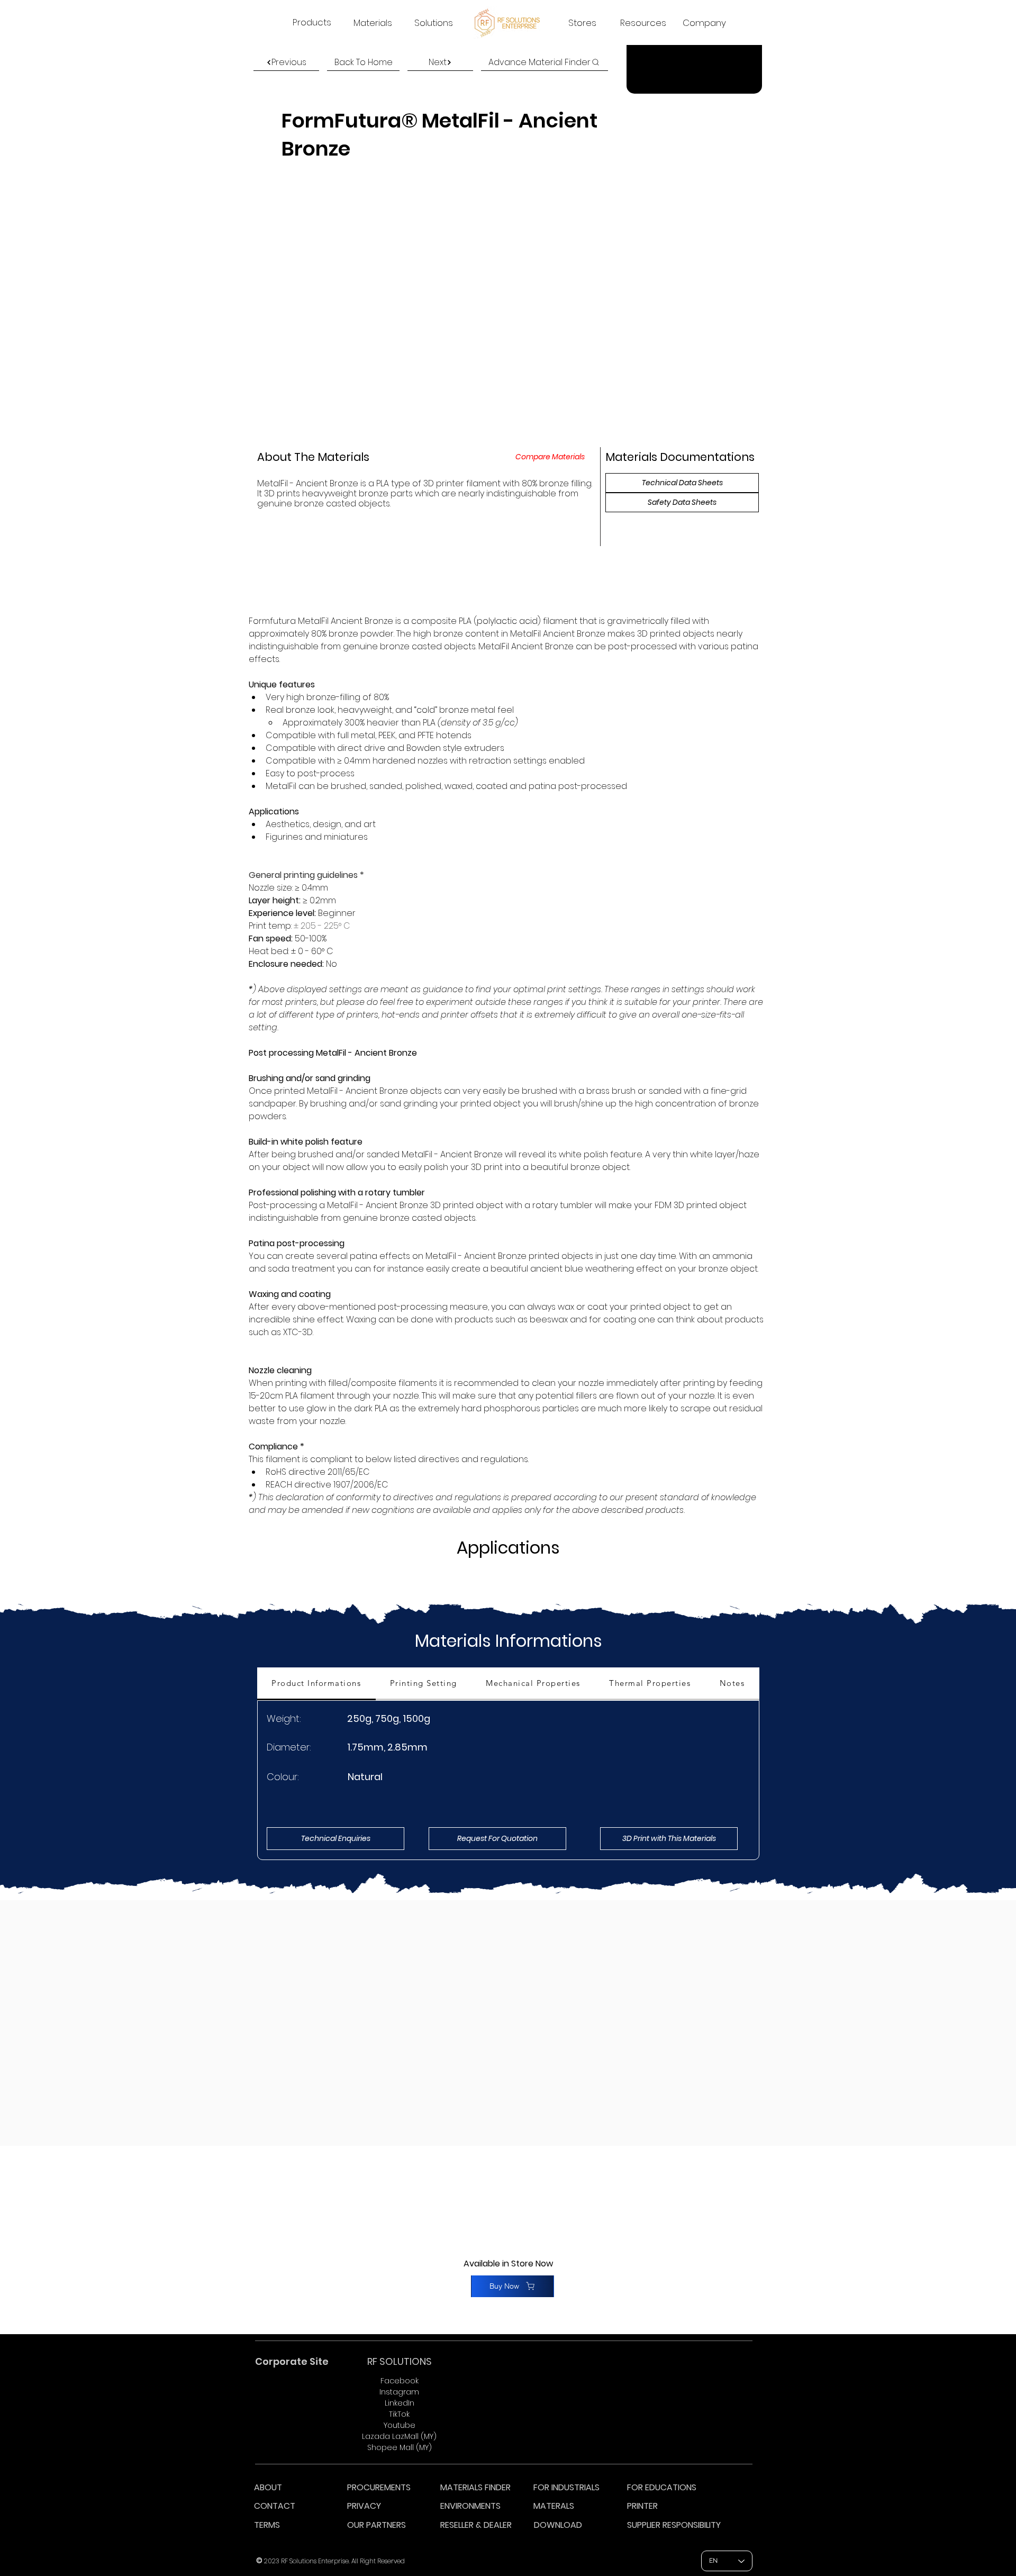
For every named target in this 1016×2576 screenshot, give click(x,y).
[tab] (316, 1684)
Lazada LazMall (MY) (399, 2436)
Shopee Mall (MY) (400, 2447)
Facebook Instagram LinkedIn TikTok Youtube (399, 2403)
